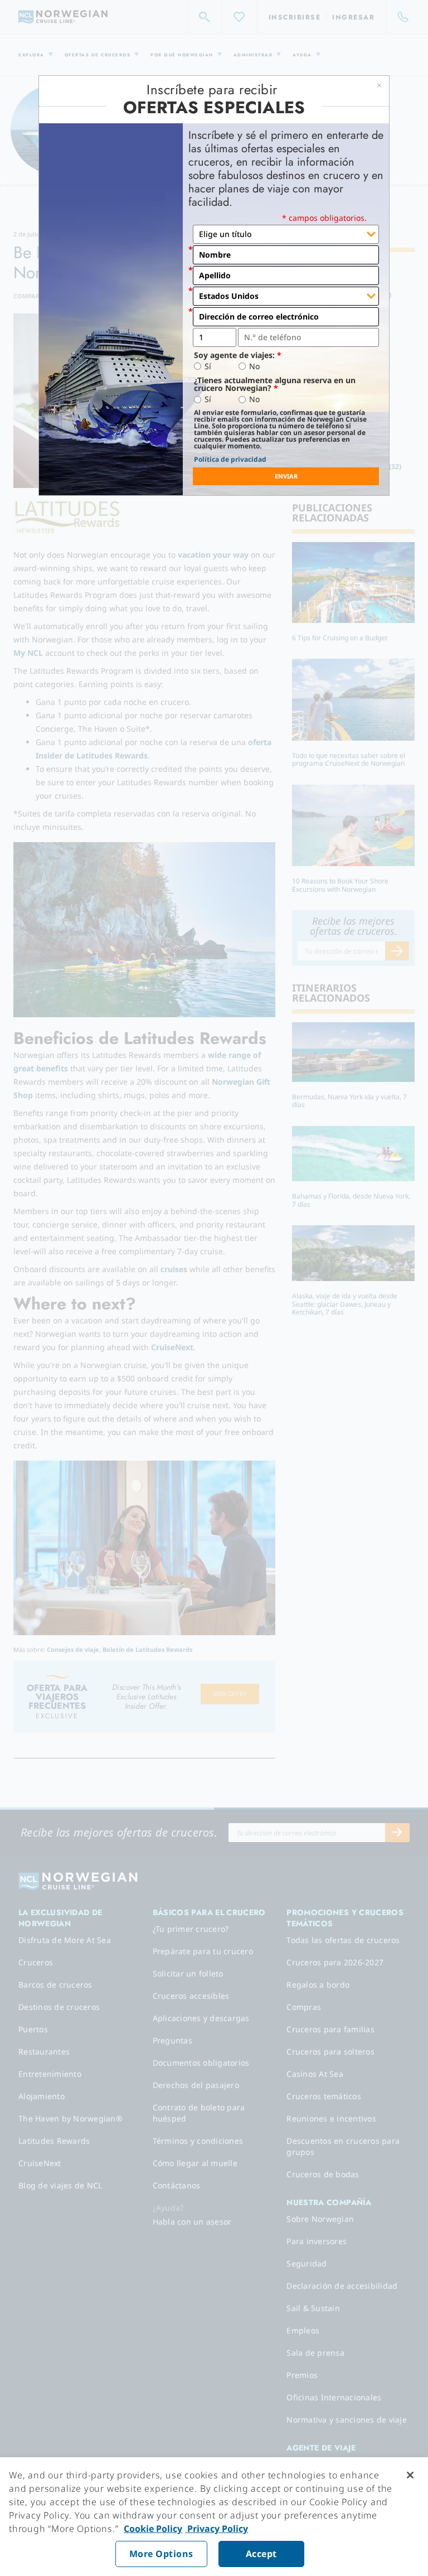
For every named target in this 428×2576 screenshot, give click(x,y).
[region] (214, 2517)
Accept (261, 2554)
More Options (161, 2554)
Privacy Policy (217, 2529)
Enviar (286, 476)
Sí (208, 366)
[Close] (410, 2475)
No (254, 366)
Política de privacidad (230, 459)
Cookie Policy (153, 2529)
